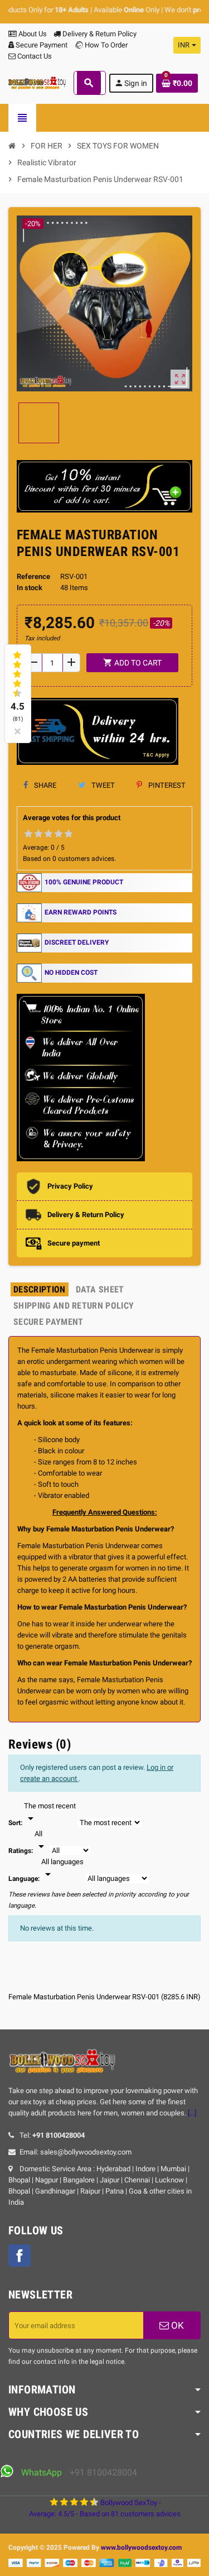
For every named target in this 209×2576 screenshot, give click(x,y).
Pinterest (166, 785)
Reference (33, 576)
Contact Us (34, 56)
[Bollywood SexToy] (37, 82)
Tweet (102, 785)
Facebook (20, 2256)
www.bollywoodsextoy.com (141, 2548)
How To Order (105, 45)
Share (44, 785)
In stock (30, 588)
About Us (32, 34)
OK (176, 2325)
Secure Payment (42, 45)
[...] (192, 2113)
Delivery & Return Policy (99, 34)
